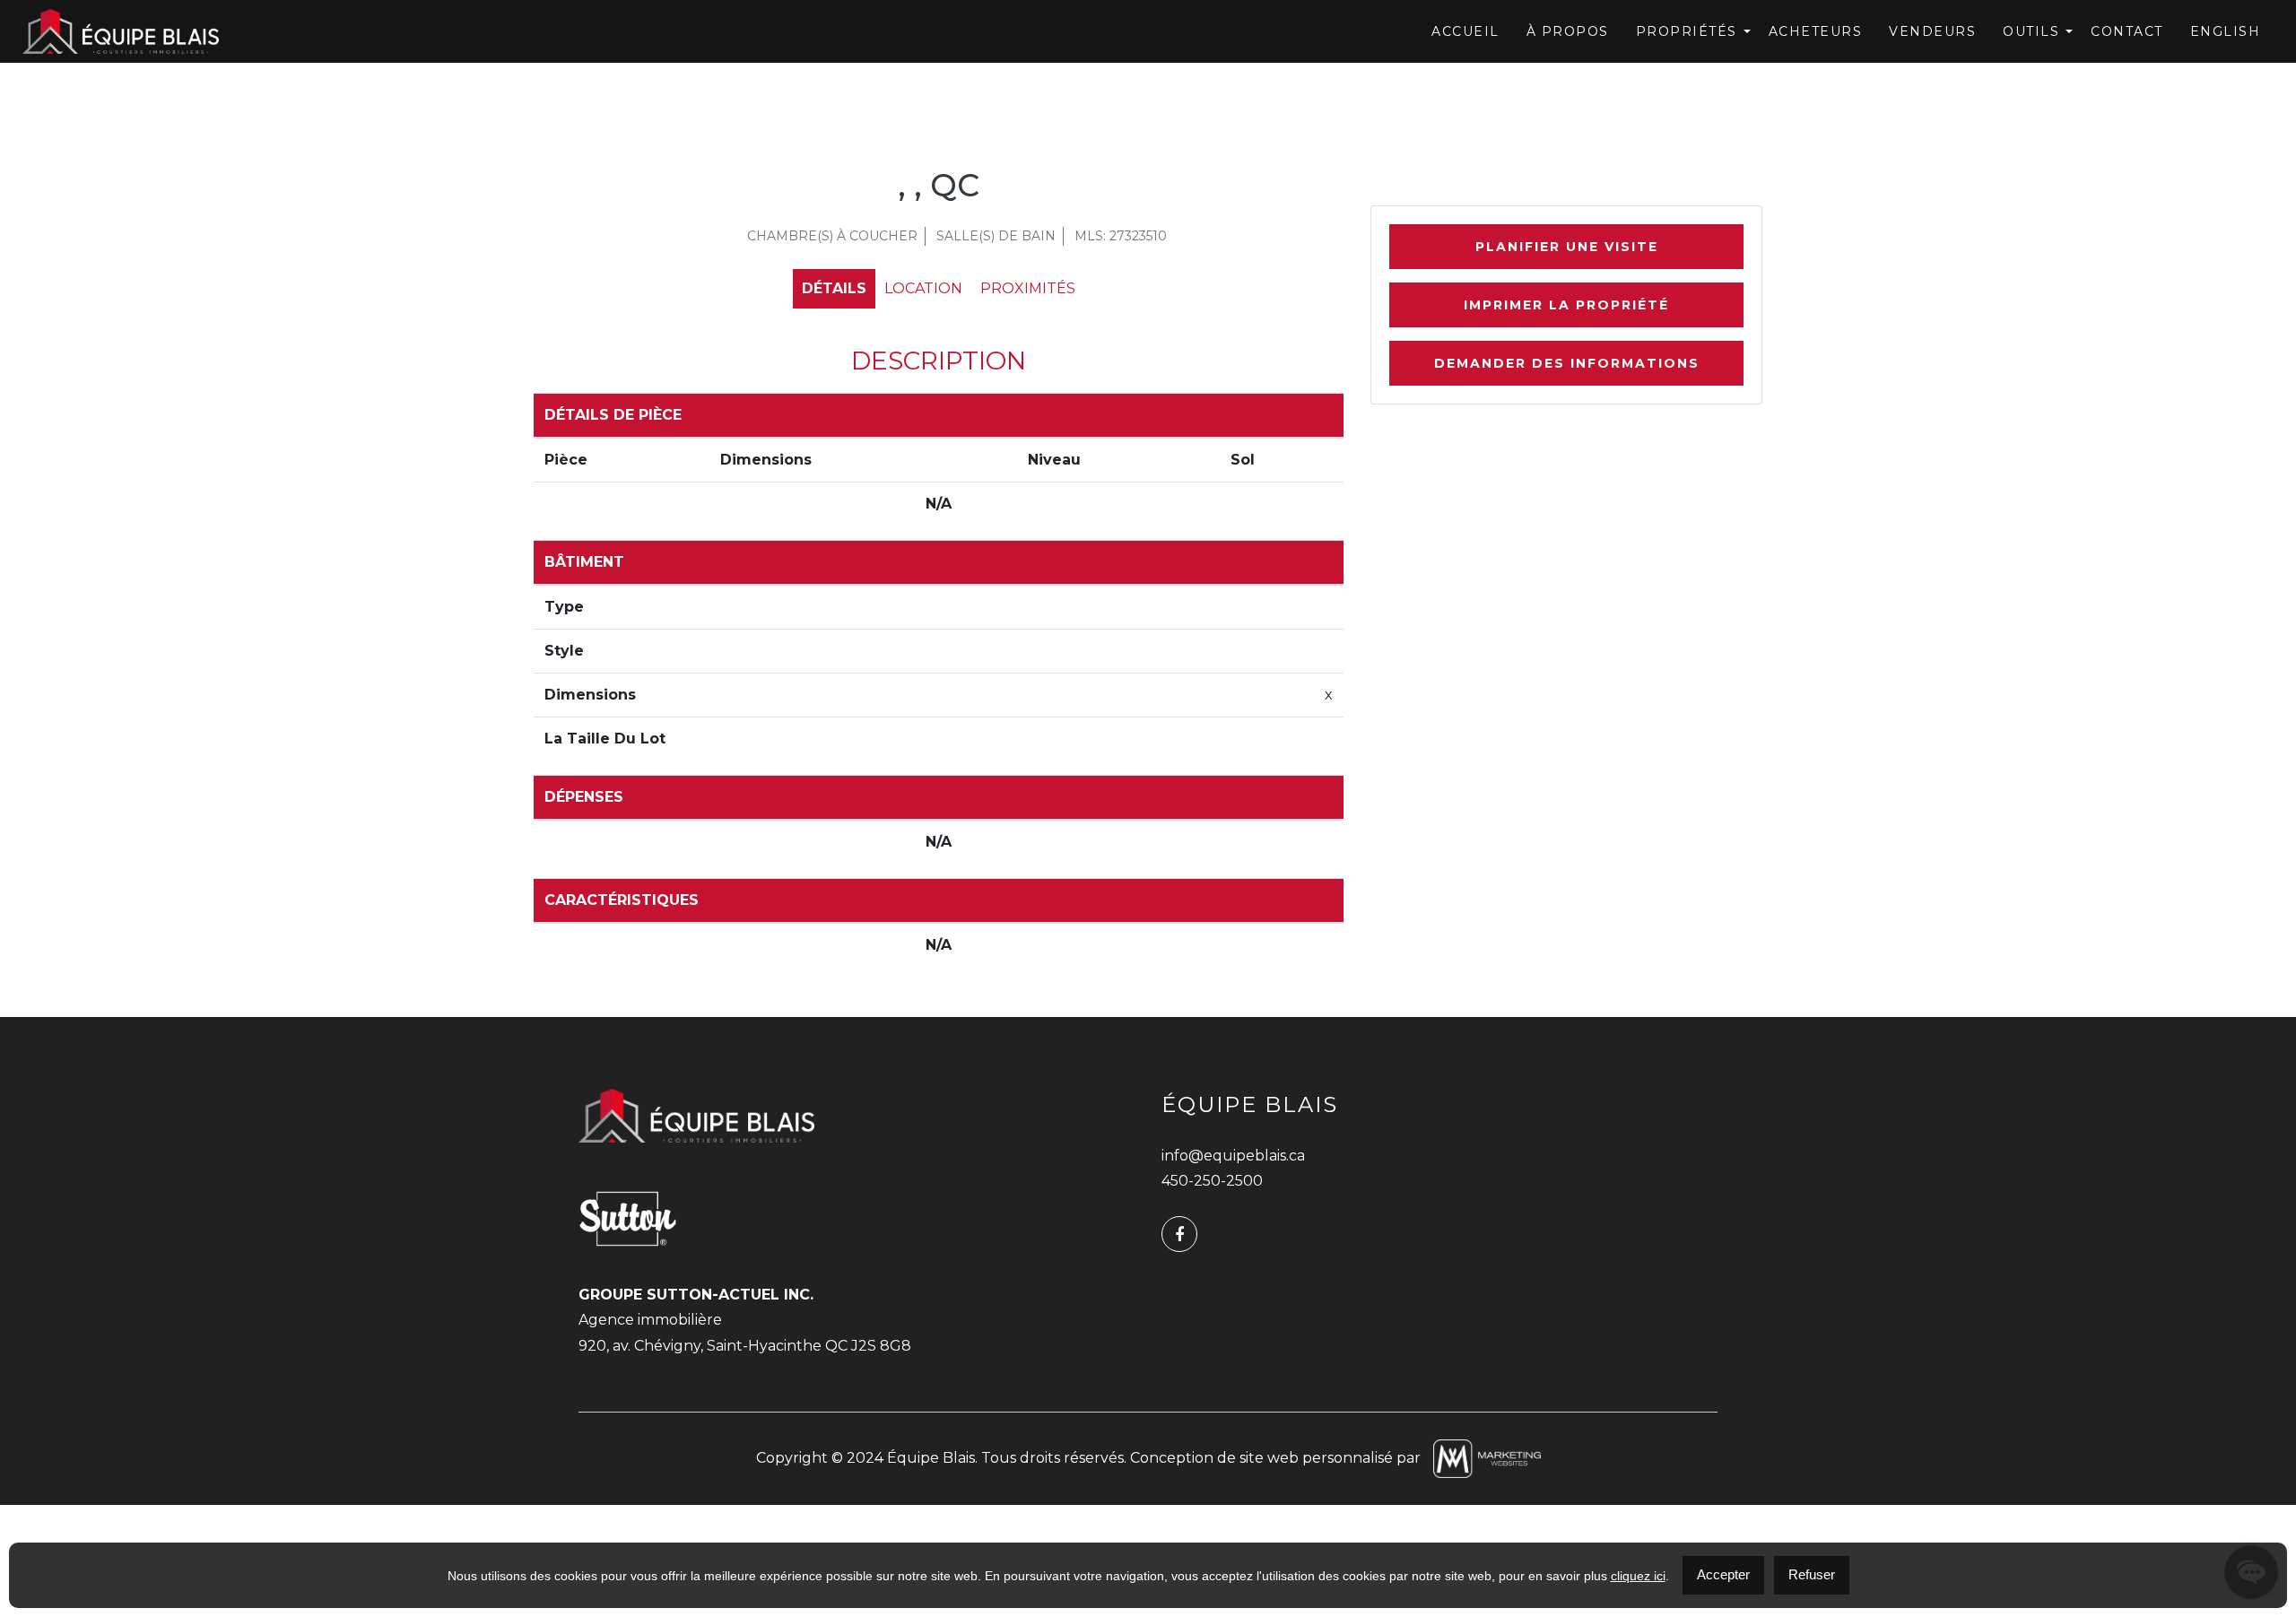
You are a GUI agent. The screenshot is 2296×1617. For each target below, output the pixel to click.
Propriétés (1687, 31)
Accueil (1465, 31)
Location (923, 288)
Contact (2127, 31)
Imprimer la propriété (1566, 305)
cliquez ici (1638, 1576)
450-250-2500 (1212, 1181)
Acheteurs (1816, 31)
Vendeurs (1932, 31)
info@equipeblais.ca (1233, 1156)
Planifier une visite (1567, 247)
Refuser (1812, 1574)
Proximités (1028, 288)
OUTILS (2031, 31)
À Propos (1568, 31)
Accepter (1723, 1574)
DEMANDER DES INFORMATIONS (1567, 363)
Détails (834, 288)
